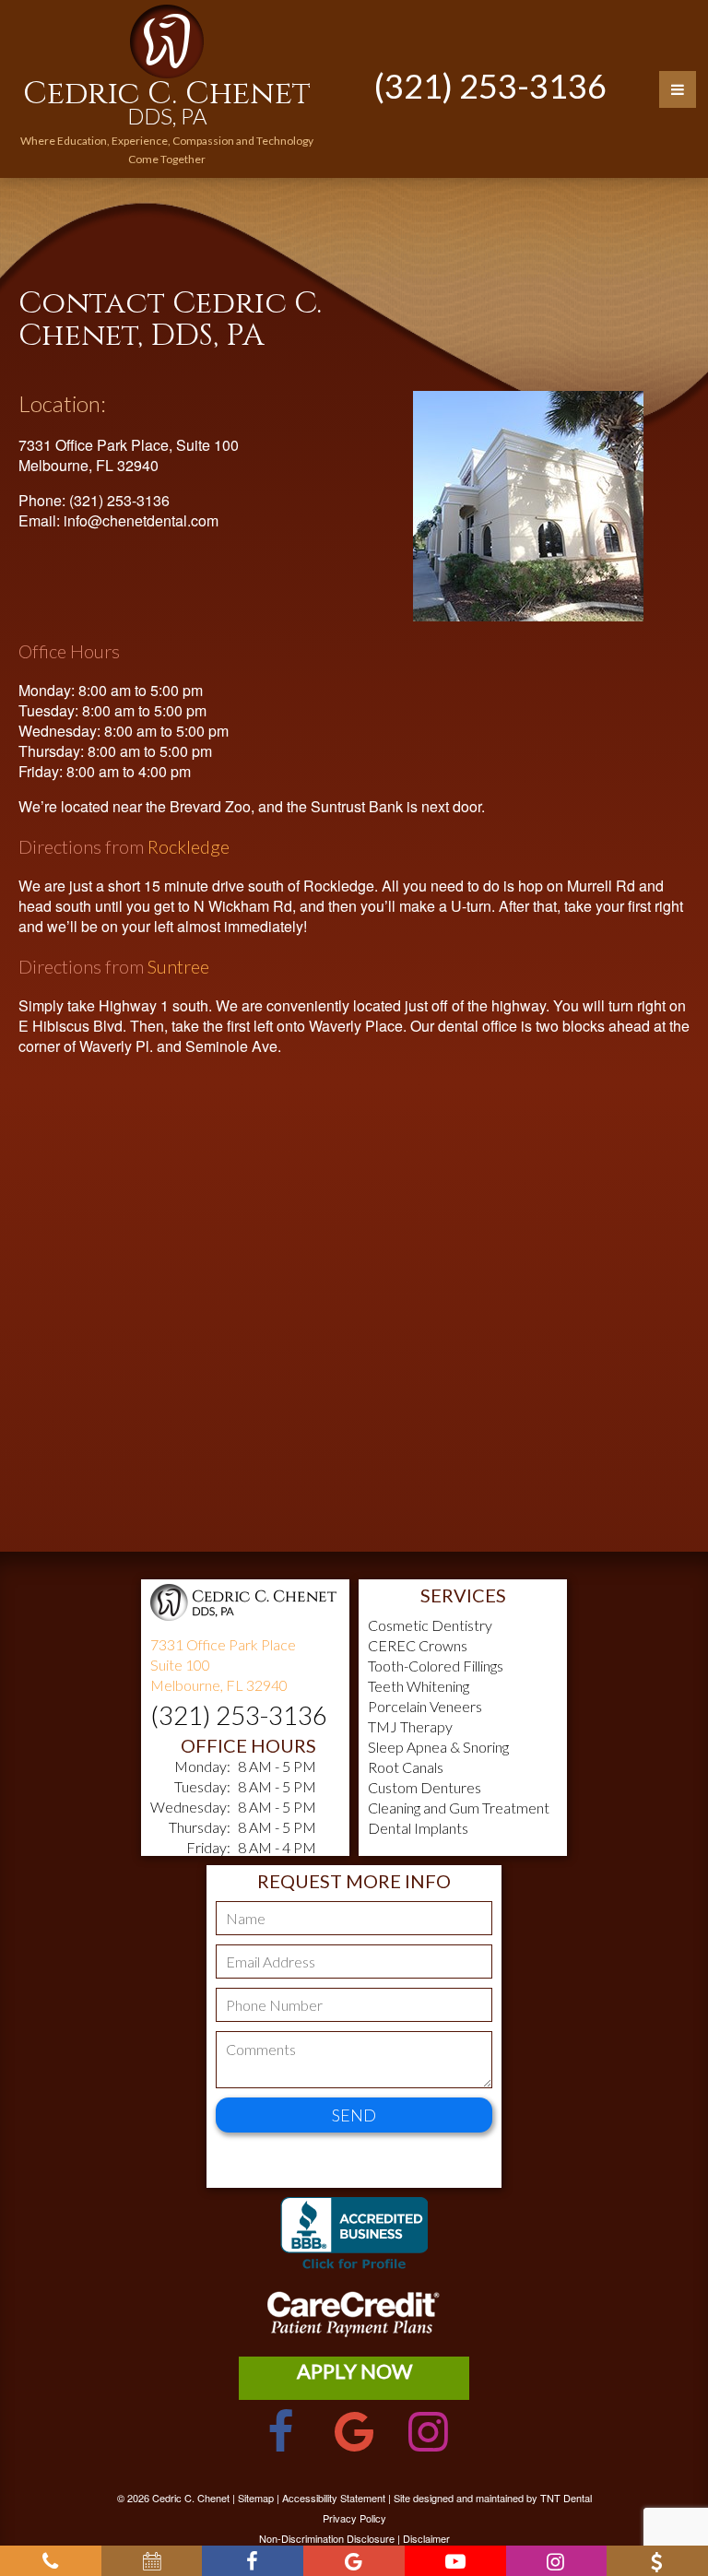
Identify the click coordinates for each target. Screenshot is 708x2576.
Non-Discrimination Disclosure (327, 2538)
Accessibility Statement (334, 2498)
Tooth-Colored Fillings (436, 1666)
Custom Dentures (425, 1787)
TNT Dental (566, 2498)
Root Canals (406, 1767)
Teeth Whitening (419, 1686)
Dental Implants (418, 1828)
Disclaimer (426, 2538)
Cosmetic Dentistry (430, 1625)
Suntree (178, 966)
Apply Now (354, 2371)
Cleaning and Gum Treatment (459, 1808)
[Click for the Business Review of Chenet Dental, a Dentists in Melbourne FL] (354, 2244)
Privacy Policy (354, 2518)
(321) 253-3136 (490, 86)
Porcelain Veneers (425, 1706)
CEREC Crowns (418, 1645)
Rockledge (189, 846)
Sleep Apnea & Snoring (438, 1747)
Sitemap (256, 2498)
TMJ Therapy (410, 1726)
